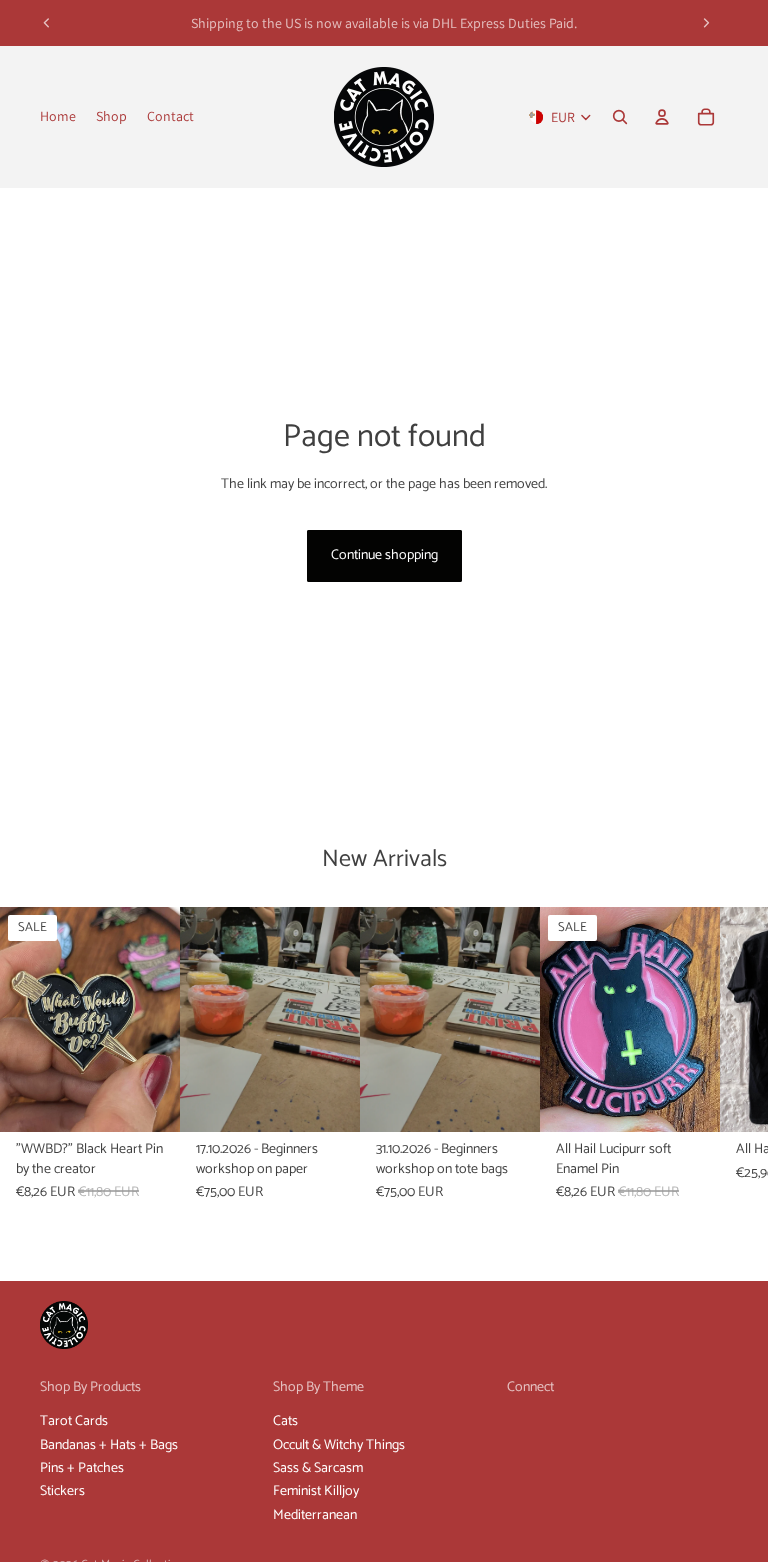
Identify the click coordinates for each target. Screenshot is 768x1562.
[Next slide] (706, 23)
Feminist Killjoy (316, 1491)
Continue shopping (384, 555)
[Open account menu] (662, 117)
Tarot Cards (74, 1421)
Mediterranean (315, 1515)
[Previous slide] (47, 23)
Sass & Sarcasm (318, 1468)
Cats (285, 1421)
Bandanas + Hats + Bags (109, 1445)
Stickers (62, 1491)
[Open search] (620, 117)
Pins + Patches (82, 1468)
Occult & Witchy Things (339, 1445)
